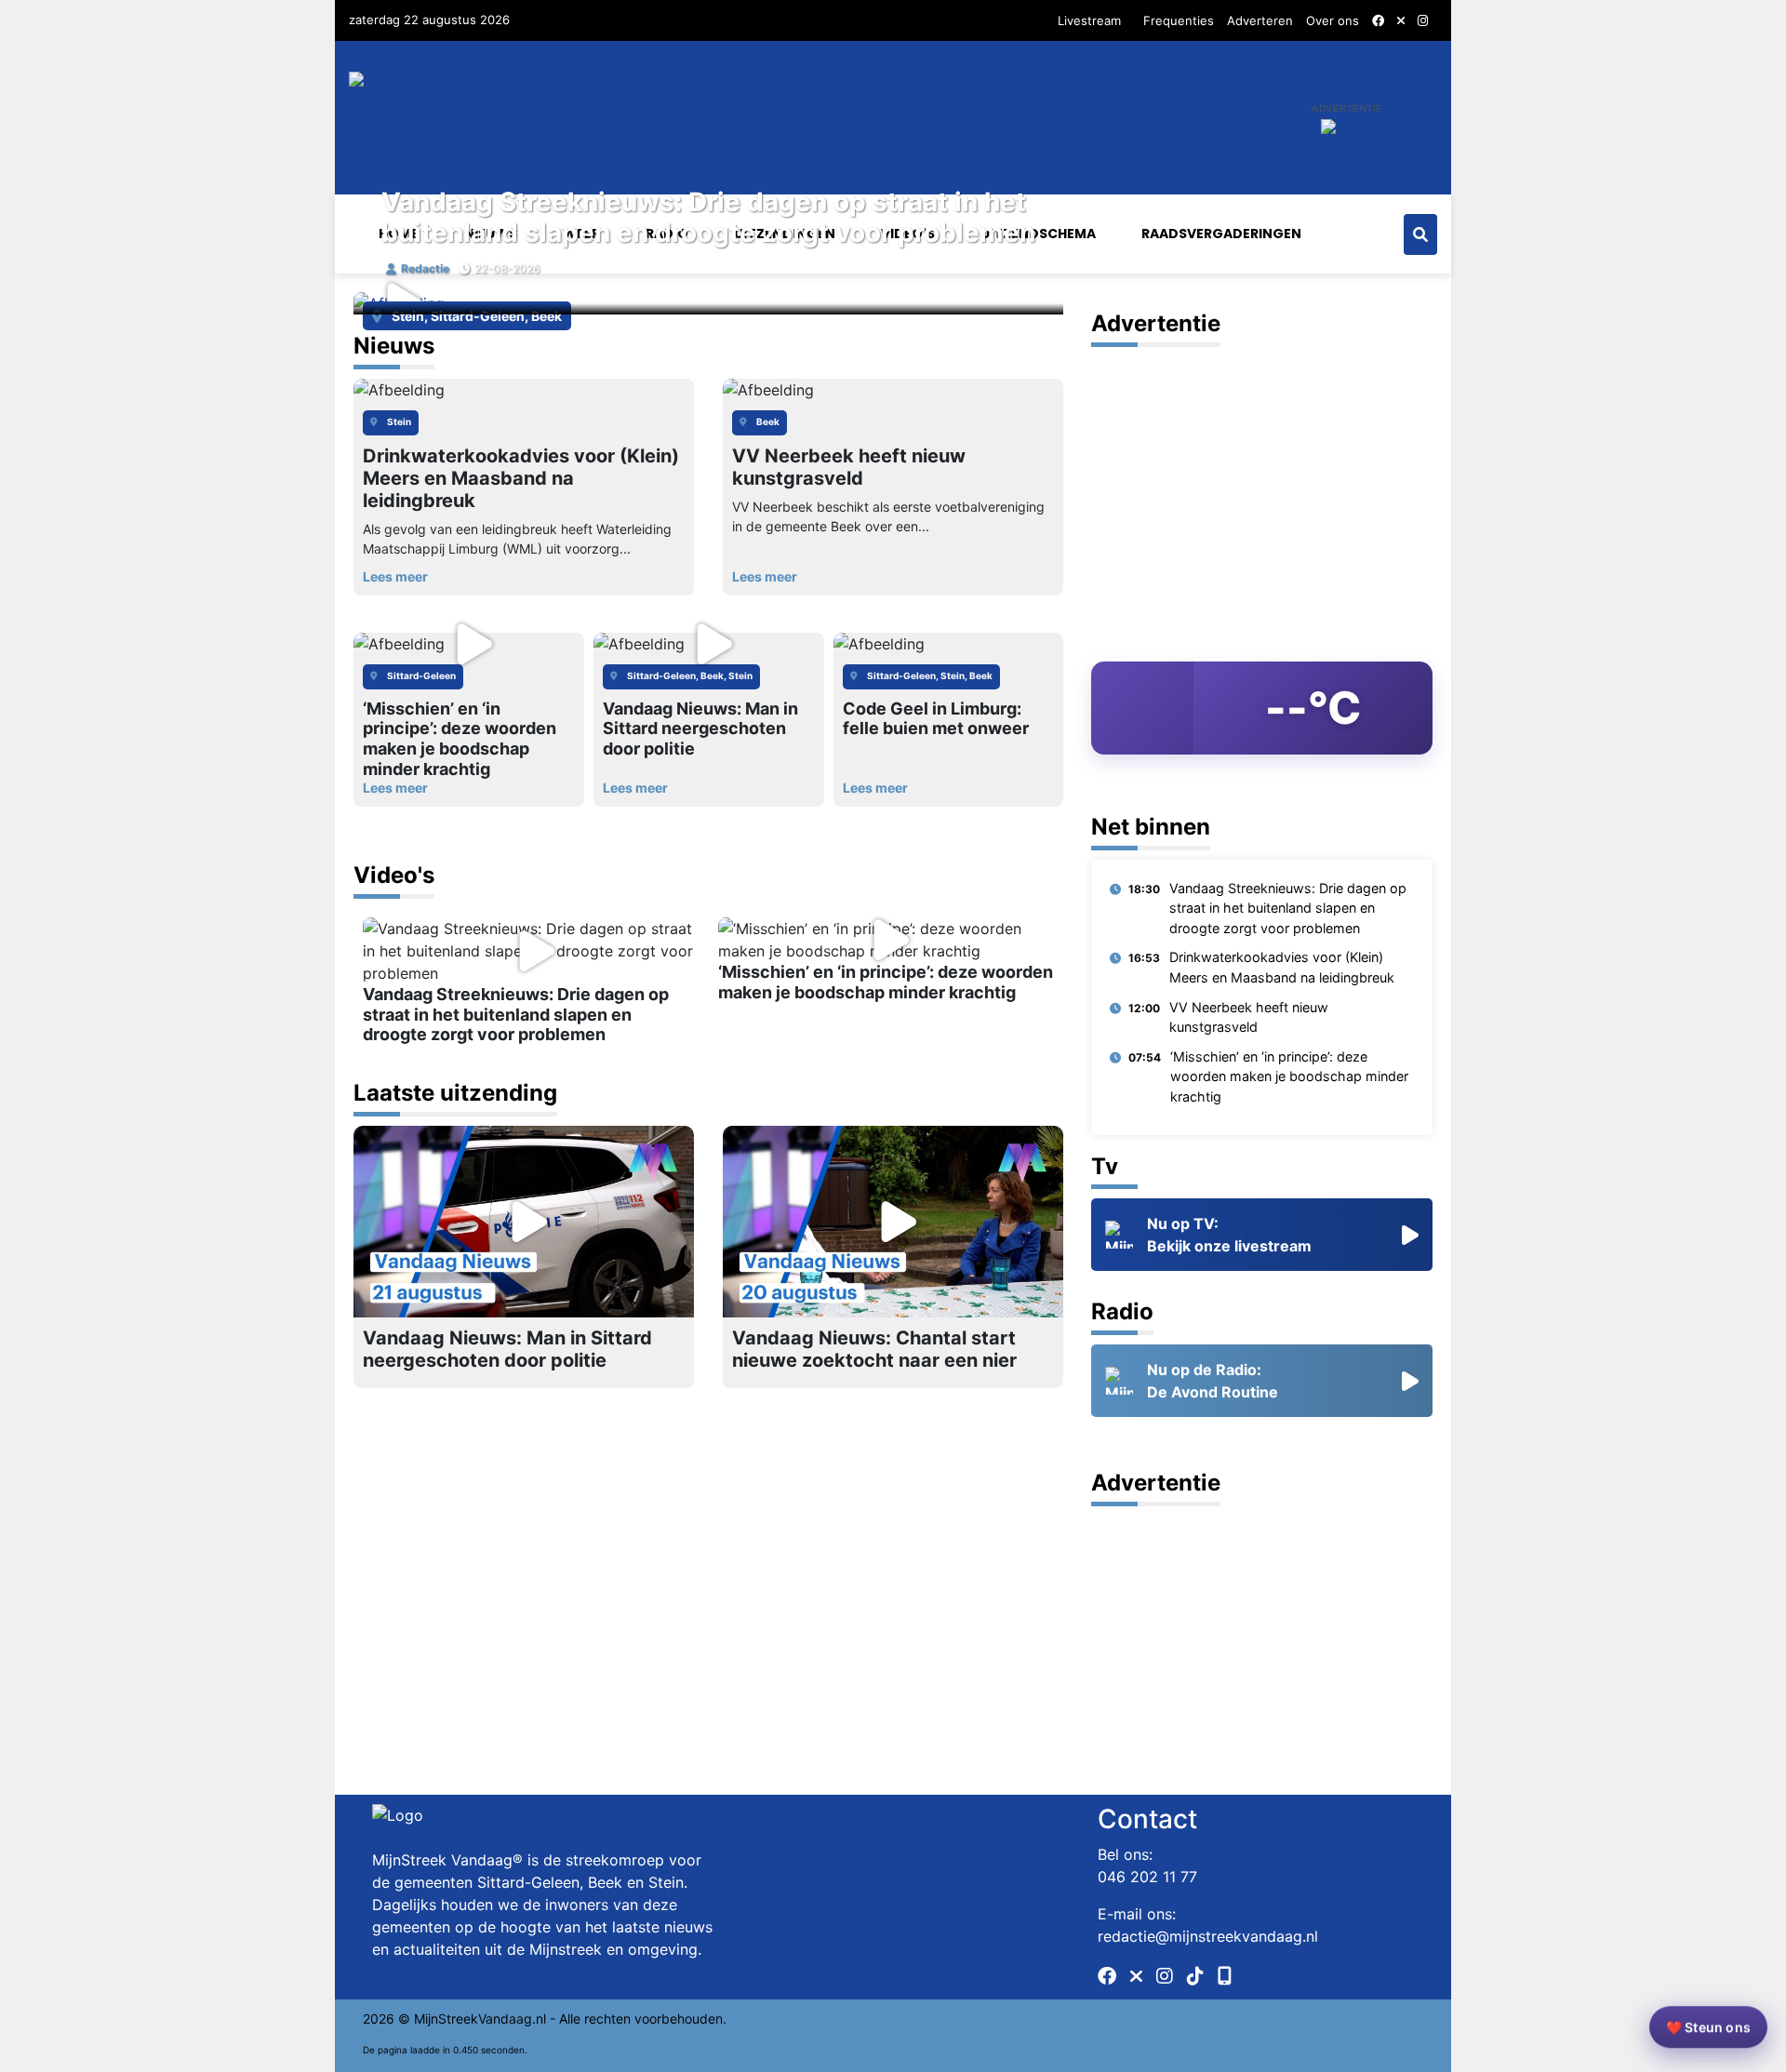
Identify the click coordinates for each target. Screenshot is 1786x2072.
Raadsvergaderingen (1221, 234)
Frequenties (1179, 20)
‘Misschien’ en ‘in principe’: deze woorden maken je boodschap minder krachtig (1289, 1076)
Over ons (1333, 20)
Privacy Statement (1226, 2032)
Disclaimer (1326, 2032)
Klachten (1397, 2032)
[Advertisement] (1262, 487)
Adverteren (1260, 20)
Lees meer (395, 788)
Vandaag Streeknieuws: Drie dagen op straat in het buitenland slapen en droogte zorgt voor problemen (708, 218)
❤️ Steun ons (1708, 2032)
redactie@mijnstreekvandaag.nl (1208, 1936)
